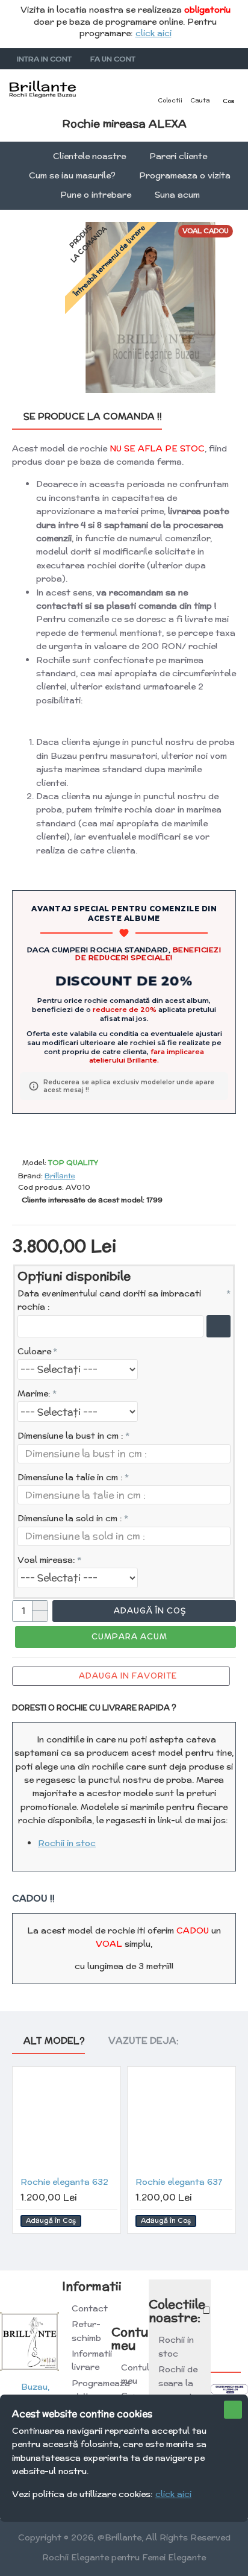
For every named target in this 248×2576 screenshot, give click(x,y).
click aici (153, 33)
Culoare (34, 1351)
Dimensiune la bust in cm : (70, 1436)
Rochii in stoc (67, 1843)
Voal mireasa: (46, 1560)
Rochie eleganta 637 (179, 2182)
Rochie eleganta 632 (64, 2182)
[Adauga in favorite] (106, 2221)
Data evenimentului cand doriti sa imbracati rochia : (109, 1300)
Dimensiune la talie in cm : (70, 1477)
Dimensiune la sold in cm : (70, 1518)
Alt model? (54, 2041)
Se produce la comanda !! (93, 417)
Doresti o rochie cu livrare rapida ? (94, 1708)
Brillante (60, 1176)
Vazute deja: (144, 2041)
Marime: (34, 1393)
